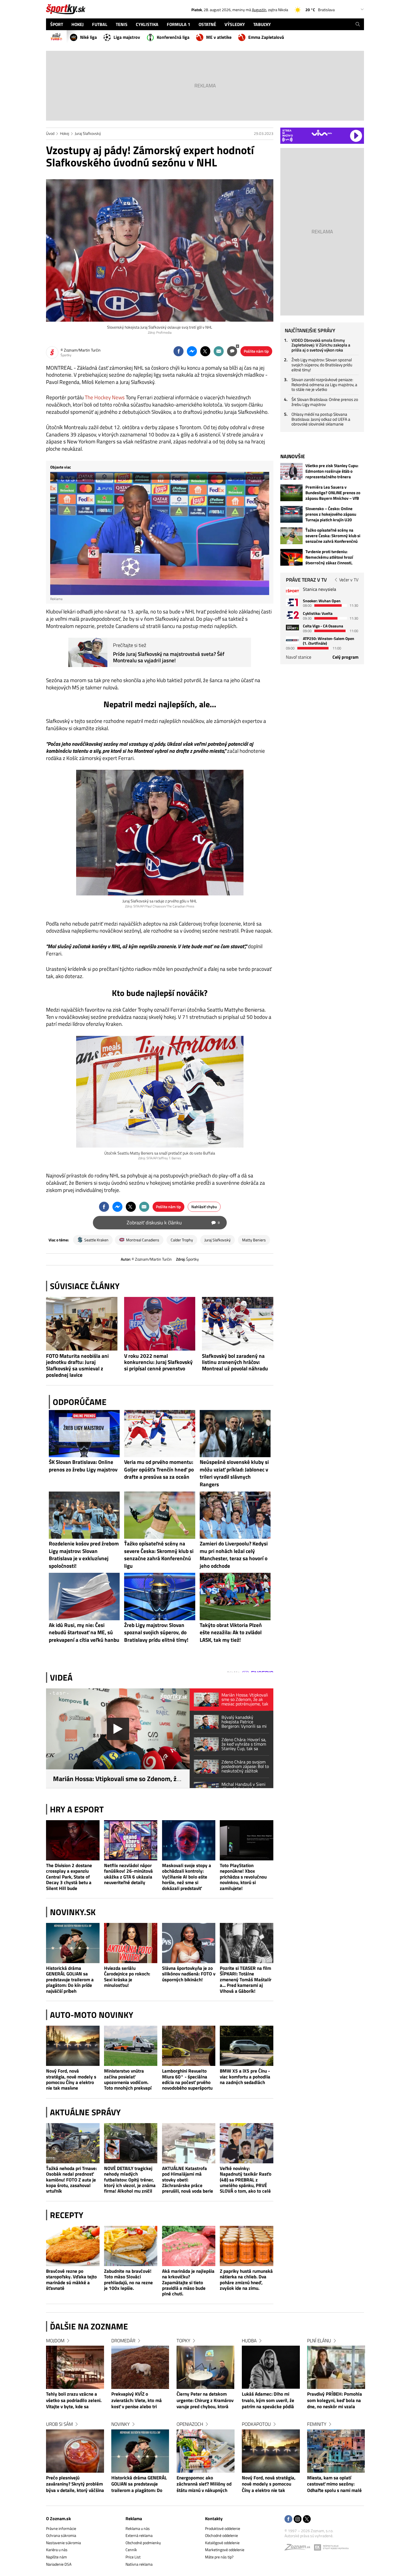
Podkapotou (256, 2424)
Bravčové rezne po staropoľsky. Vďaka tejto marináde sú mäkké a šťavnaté (71, 2280)
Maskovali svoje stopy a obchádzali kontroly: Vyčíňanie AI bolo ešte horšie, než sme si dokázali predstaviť (187, 1877)
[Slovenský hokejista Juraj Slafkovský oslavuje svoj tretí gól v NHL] (160, 250)
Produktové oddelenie (223, 2528)
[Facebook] (288, 2519)
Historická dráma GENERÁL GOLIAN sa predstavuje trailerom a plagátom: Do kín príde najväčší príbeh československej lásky (70, 1979)
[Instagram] (298, 2519)
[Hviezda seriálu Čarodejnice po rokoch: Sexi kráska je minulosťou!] (131, 1943)
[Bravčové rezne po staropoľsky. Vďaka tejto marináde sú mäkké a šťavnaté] (73, 2246)
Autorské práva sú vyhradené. (309, 2536)
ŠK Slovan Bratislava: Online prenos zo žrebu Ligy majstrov (325, 402)
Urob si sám (59, 2424)
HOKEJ (78, 24)
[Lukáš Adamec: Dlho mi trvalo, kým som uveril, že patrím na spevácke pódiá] (271, 2367)
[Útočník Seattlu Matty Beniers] (160, 1092)
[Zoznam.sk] (299, 2548)
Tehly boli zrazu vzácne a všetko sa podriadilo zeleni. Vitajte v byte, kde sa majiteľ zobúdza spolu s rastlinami (74, 2401)
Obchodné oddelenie (221, 2535)
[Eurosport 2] (292, 615)
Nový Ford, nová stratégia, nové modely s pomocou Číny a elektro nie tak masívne (71, 2080)
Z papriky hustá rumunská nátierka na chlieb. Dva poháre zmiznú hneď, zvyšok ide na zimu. (246, 2280)
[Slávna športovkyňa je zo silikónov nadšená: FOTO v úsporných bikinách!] (189, 1943)
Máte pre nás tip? (219, 2557)
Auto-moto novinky (92, 2015)
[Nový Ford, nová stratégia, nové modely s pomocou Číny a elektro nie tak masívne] (73, 2046)
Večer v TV (349, 580)
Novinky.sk (73, 1912)
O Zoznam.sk (58, 2518)
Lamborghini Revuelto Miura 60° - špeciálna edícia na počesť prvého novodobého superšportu (187, 2080)
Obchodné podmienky (143, 2543)
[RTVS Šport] (292, 591)
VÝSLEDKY (235, 24)
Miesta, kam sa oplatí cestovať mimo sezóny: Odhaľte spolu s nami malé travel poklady (334, 2484)
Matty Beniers (254, 1240)
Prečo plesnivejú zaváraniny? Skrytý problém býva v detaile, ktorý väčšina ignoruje (75, 2484)
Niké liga (88, 37)
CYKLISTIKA (147, 24)
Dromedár (123, 2341)
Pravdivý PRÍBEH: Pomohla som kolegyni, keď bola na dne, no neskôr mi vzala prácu (335, 2401)
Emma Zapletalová (266, 37)
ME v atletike (219, 37)
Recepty (67, 2215)
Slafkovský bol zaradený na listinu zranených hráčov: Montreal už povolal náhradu (235, 1362)
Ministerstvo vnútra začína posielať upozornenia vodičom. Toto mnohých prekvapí (128, 2080)
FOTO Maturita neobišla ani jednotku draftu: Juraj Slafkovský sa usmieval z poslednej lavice (77, 1365)
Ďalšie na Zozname (89, 2326)
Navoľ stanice (299, 657)
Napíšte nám (56, 2557)
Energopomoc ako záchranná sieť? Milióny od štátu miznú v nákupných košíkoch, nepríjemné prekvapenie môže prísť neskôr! (204, 2484)
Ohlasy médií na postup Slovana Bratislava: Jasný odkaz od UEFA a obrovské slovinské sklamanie (321, 419)
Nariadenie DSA (59, 2564)
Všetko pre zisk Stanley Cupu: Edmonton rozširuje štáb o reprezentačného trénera (332, 471)
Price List (133, 2557)
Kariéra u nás (57, 2550)
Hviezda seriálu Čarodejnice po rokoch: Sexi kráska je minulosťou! (127, 1977)
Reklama (134, 2518)
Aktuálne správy (85, 2112)
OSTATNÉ (207, 24)
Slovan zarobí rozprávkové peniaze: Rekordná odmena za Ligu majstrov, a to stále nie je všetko (324, 384)
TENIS (122, 24)
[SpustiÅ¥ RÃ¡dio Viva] (322, 133)
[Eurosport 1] (292, 602)
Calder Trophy (182, 1240)
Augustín (259, 10)
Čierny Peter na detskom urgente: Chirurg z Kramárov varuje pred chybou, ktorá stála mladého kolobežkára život (205, 2401)
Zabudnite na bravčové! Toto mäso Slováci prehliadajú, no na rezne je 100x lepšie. (128, 2280)
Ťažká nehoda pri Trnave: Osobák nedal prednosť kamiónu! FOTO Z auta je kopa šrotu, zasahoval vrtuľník (71, 2180)
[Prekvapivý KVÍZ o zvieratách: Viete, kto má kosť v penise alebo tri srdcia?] (140, 2367)
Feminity (317, 2424)
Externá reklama (139, 2535)
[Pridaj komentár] (232, 351)
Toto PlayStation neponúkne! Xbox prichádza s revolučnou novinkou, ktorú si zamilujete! (243, 1877)
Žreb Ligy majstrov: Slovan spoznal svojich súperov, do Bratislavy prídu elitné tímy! (322, 365)
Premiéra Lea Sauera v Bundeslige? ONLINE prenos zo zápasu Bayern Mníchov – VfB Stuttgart (333, 493)
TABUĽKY (262, 24)
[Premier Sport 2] (292, 640)
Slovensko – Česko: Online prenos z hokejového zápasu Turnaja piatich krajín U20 (331, 514)
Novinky (120, 2424)
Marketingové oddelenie (225, 2550)
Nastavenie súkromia (63, 2543)
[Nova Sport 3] (292, 628)
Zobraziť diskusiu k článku (173, 1223)
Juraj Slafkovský (88, 133)
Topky (183, 2341)
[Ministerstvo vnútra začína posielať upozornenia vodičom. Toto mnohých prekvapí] (131, 2046)
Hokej (65, 133)
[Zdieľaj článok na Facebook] (179, 351)
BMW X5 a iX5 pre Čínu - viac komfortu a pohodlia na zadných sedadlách (245, 2077)
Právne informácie (61, 2528)
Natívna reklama (139, 2564)
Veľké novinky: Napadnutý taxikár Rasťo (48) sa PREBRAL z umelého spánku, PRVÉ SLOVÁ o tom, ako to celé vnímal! (246, 2180)
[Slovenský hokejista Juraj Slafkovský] (160, 833)
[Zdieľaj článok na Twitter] (205, 351)
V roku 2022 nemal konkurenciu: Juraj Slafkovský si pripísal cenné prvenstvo (158, 1362)
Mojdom (55, 2341)
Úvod (50, 133)
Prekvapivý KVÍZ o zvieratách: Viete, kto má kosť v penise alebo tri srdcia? (137, 2401)
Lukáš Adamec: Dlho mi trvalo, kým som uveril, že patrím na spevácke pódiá (268, 2401)
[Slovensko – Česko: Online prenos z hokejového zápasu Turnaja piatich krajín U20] (291, 514)
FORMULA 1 (179, 24)
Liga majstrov (127, 37)
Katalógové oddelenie (222, 2543)
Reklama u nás (138, 2528)
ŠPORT (57, 24)
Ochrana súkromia (61, 2535)
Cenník (131, 2550)
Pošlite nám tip (256, 351)
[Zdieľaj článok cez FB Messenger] (192, 351)
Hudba (249, 2341)
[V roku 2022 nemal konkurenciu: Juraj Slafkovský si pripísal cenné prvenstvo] (160, 1324)
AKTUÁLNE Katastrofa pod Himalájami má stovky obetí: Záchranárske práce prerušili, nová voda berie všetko (188, 2180)
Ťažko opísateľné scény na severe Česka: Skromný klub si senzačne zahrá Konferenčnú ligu (333, 536)
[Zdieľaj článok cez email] (219, 351)
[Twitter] (307, 2519)
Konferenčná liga (173, 37)
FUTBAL (100, 24)
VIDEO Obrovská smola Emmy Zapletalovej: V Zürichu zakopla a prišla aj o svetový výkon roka (321, 345)
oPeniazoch (190, 2424)
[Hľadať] (358, 24)
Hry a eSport (77, 1809)
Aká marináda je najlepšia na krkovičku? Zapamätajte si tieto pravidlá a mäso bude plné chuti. (188, 2282)
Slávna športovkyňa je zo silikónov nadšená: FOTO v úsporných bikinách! (189, 1974)
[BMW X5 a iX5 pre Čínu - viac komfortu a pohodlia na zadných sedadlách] (247, 2046)
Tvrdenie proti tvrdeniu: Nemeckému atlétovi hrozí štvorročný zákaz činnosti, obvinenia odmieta (329, 557)
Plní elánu (319, 2341)
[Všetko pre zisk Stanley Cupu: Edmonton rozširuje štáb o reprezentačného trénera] (291, 471)
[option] (75, 2421)
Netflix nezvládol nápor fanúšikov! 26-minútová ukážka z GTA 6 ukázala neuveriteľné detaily (128, 1874)
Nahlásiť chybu (204, 1207)
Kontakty (214, 2518)
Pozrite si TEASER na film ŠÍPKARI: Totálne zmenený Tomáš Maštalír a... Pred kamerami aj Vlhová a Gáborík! (246, 1979)
